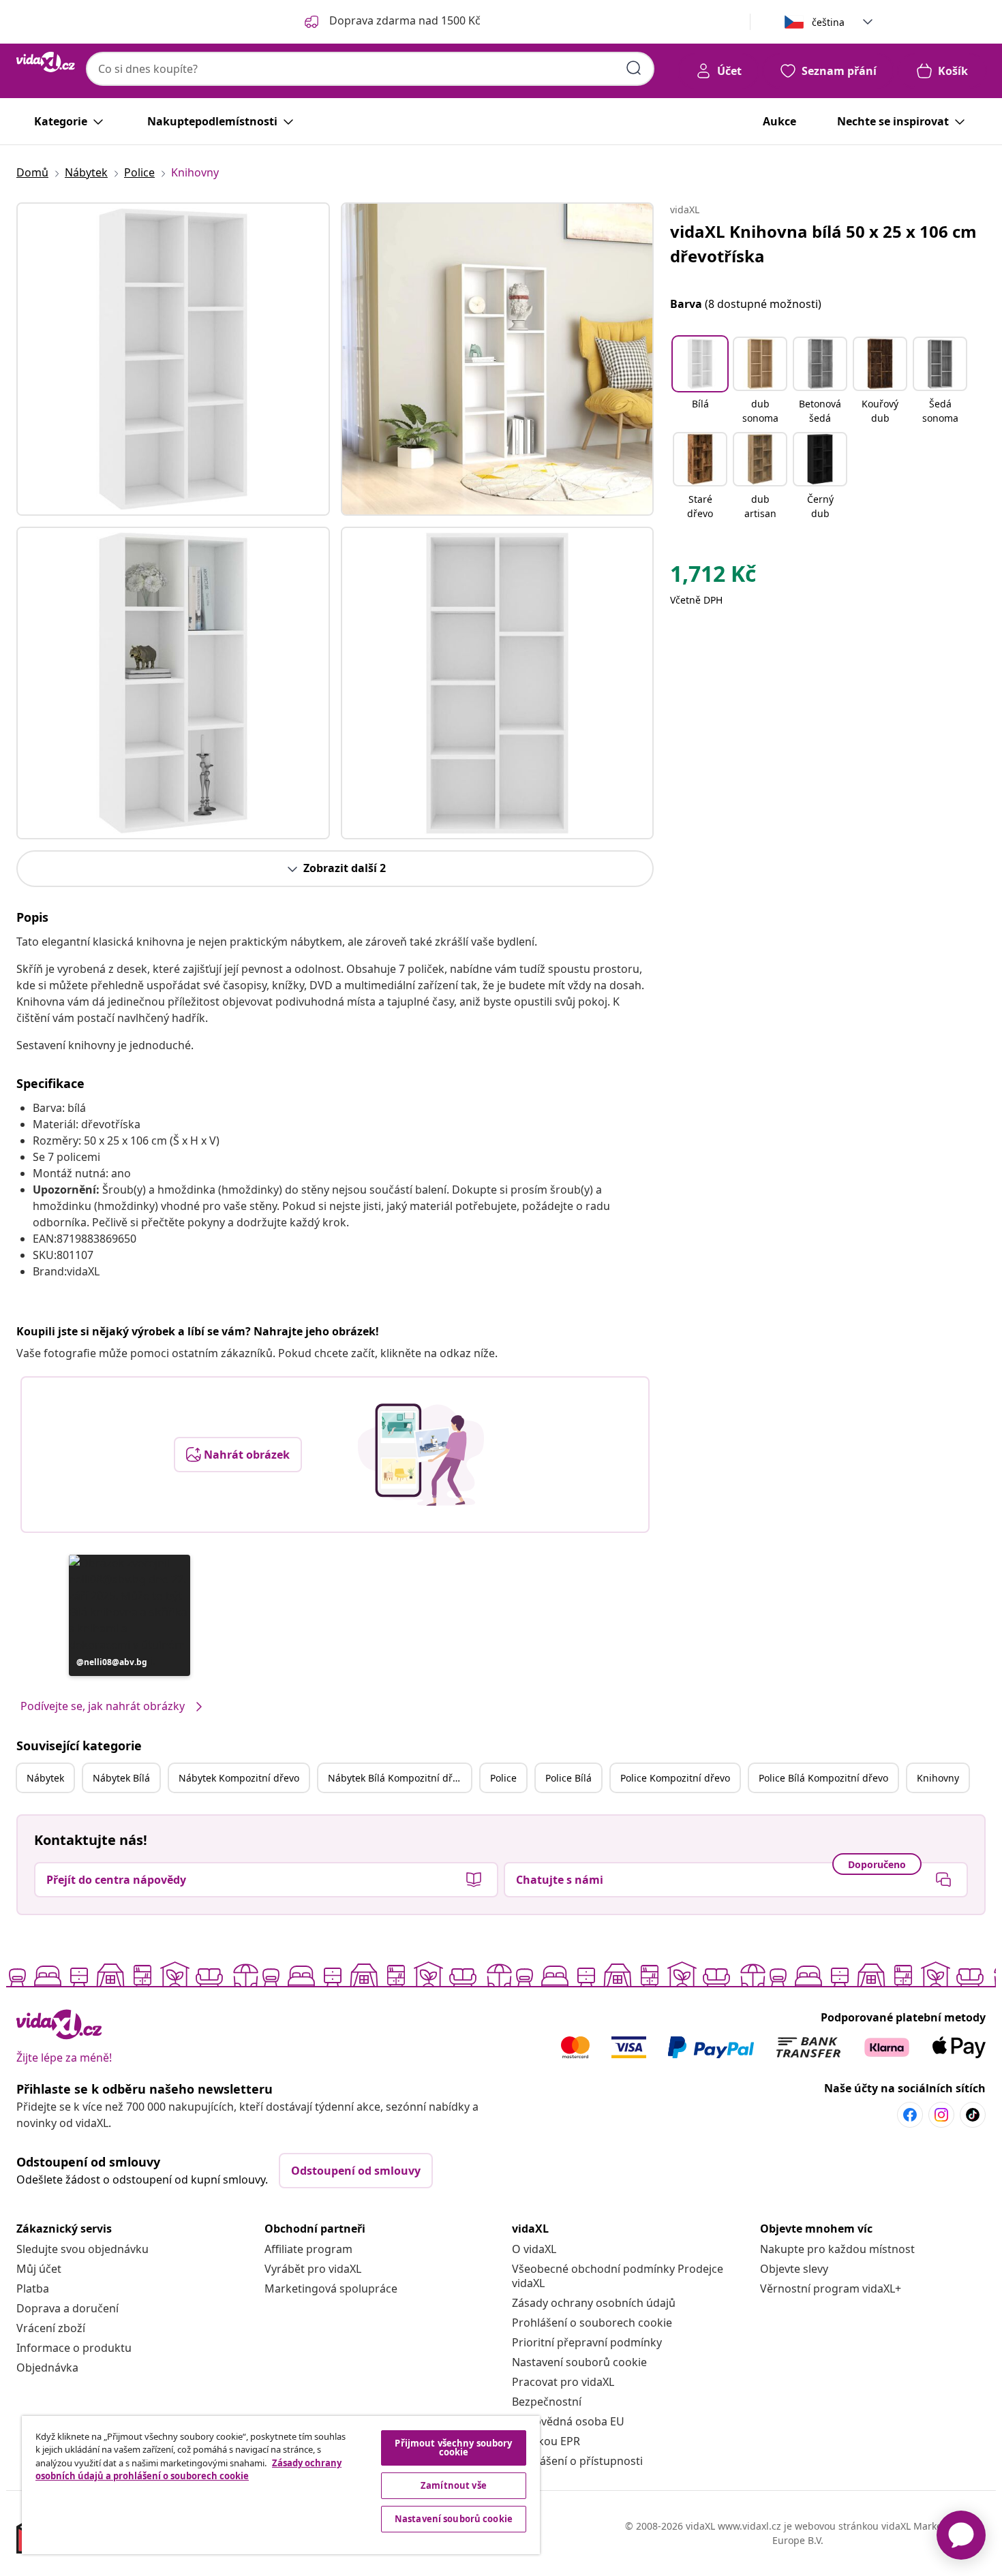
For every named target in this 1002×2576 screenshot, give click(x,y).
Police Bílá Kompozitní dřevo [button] (823, 1778)
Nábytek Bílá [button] (121, 1778)
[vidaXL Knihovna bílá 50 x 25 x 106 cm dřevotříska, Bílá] (173, 359)
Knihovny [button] (938, 1778)
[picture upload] (421, 1455)
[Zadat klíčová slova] (634, 68)
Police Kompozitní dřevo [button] (675, 1778)
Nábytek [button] (45, 1778)
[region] (281, 2485)
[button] (130, 1615)
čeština (828, 22)
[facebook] (910, 2115)
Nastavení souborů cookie (579, 2362)
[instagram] (941, 2115)
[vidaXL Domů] (46, 62)
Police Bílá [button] (568, 1778)
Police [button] (503, 1778)
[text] (713, 577)
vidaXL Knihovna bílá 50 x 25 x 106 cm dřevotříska (823, 244)
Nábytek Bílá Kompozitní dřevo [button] (398, 1778)
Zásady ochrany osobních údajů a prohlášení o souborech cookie (188, 2470)
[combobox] (370, 69)
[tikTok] (973, 2115)
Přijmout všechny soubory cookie (453, 2448)
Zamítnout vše (454, 2485)
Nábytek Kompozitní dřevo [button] (239, 1778)
